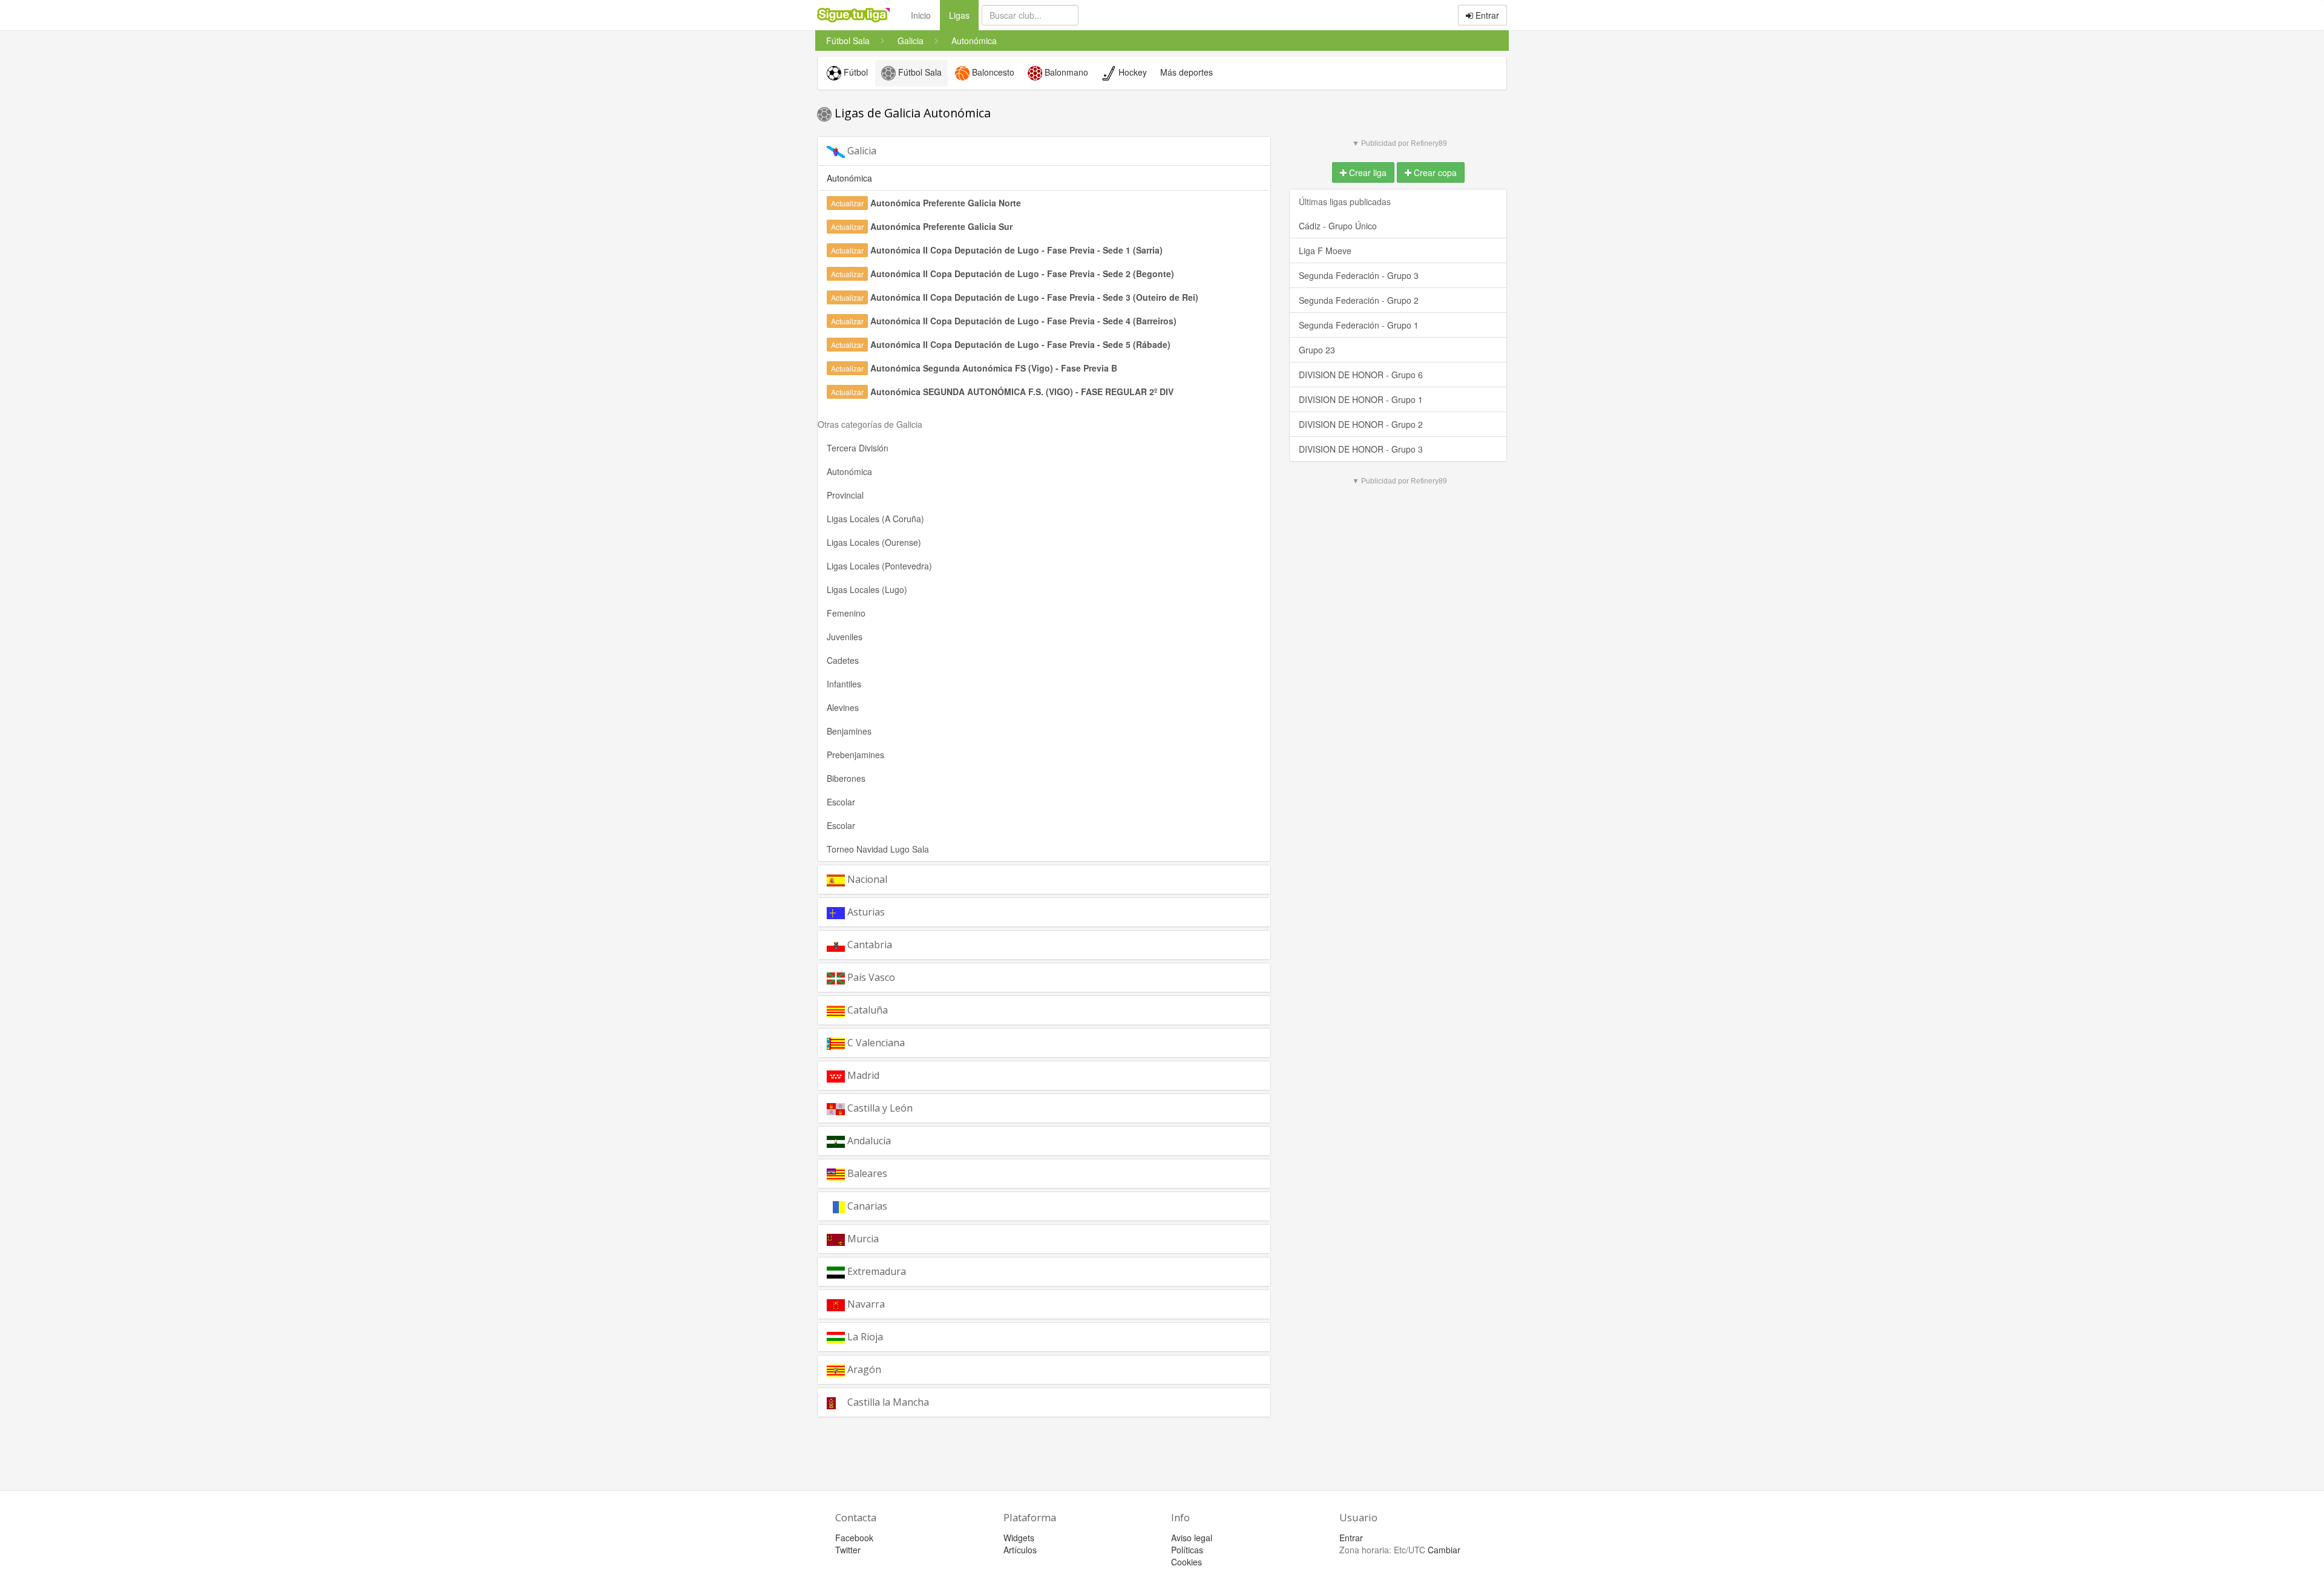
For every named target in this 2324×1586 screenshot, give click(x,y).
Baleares (866, 1173)
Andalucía (868, 1141)
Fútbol (855, 72)
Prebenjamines (855, 755)
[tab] (1044, 151)
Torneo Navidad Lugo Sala (878, 849)
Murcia (862, 1239)
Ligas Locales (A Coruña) (875, 519)
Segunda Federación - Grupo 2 (1359, 300)
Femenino (846, 613)
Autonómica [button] (849, 178)
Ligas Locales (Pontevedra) (879, 566)
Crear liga (1367, 172)
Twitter (848, 1550)
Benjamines (849, 731)
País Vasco (870, 977)
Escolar (841, 802)
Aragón (863, 1369)
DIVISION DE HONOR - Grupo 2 (1361, 424)
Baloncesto (992, 72)
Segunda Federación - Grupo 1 (1359, 325)
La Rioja (864, 1337)
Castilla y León (879, 1108)
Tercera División (858, 448)
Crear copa (1434, 172)
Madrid (862, 1075)
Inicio (921, 15)
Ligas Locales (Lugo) (867, 589)
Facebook (854, 1538)
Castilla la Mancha (887, 1402)
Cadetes (843, 660)
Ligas (964, 15)
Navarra (865, 1304)
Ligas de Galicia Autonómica (911, 113)
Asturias (865, 912)
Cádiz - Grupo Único (1338, 226)
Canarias (866, 1206)
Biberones (846, 778)
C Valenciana (875, 1043)
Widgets (1019, 1538)
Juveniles (845, 637)
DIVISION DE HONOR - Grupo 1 (1361, 399)
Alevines (843, 707)
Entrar (1486, 15)
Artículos (1020, 1550)
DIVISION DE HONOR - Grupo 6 (1361, 375)
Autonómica (849, 471)
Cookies (1187, 1562)
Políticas (1187, 1550)
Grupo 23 (1317, 350)
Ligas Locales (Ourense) (874, 542)
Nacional (866, 879)
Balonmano (1065, 72)
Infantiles (844, 684)
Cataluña (866, 1010)
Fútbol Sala (919, 72)
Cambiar (1444, 1550)
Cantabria (868, 945)
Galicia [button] (861, 151)
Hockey (1131, 72)
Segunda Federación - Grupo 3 (1359, 275)
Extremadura (875, 1271)
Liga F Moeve (1325, 251)
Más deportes (1187, 72)
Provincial (845, 495)
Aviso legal (1192, 1538)
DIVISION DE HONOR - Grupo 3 (1361, 449)
